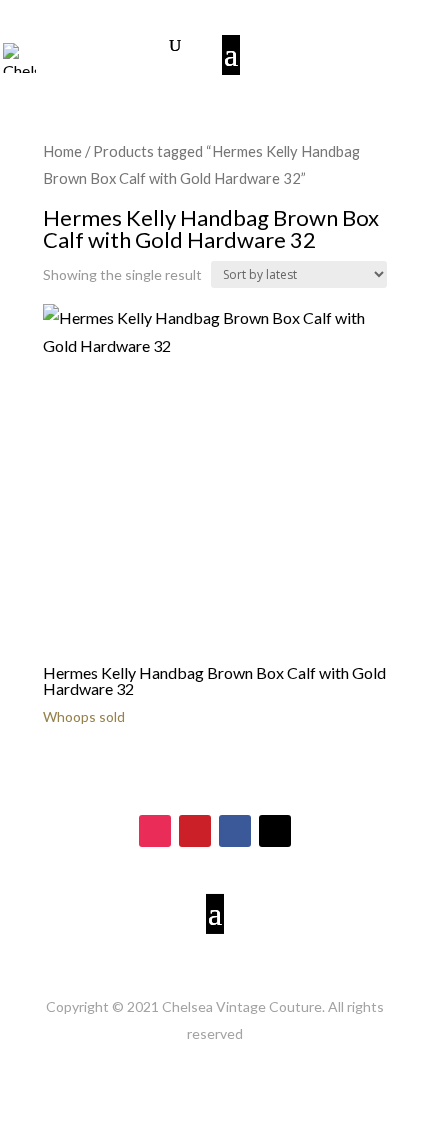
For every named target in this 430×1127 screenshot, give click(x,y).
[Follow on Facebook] (235, 831)
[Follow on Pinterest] (195, 831)
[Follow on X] (275, 831)
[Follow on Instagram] (155, 831)
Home (62, 151)
